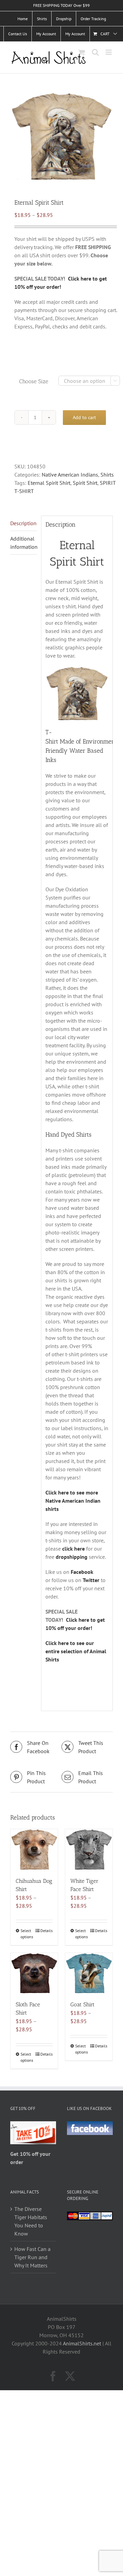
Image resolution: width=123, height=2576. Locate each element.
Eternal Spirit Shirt (49, 483)
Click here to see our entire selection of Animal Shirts (76, 1651)
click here (73, 1549)
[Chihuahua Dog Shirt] (34, 1849)
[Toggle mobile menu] (109, 52)
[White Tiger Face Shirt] (89, 1849)
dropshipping (72, 1557)
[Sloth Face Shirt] (34, 1973)
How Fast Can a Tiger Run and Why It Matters (32, 2257)
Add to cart (84, 417)
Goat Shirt (83, 2004)
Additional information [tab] (24, 543)
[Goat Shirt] (89, 1973)
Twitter (91, 1580)
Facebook (82, 1572)
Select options (27, 1934)
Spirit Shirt (85, 483)
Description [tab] (23, 523)
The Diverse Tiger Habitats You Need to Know (31, 2221)
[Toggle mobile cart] (82, 52)
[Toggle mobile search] (95, 52)
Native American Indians (70, 475)
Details (46, 1931)
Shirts (107, 475)
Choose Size (34, 381)
